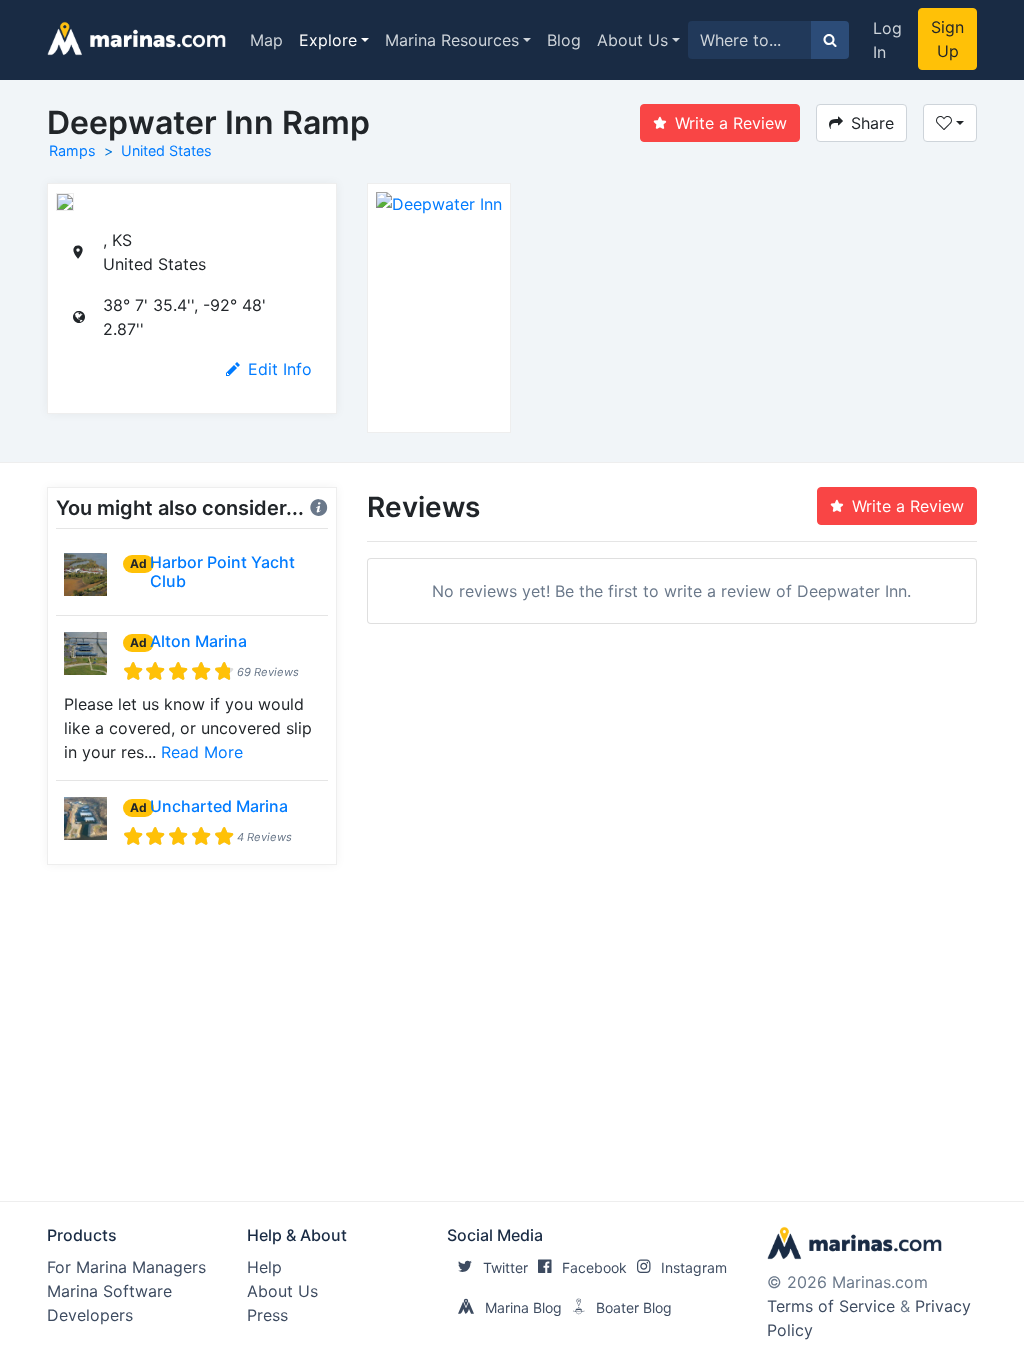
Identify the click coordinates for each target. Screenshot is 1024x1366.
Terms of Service (831, 1306)
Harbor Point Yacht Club (222, 571)
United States (166, 150)
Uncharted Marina (219, 806)
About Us (632, 40)
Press (267, 1315)
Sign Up (947, 39)
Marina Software (109, 1291)
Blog (564, 40)
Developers (90, 1315)
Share (872, 123)
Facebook (594, 1267)
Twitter (505, 1267)
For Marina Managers (126, 1267)
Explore (328, 40)
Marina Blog (523, 1307)
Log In (887, 40)
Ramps (72, 150)
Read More (202, 752)
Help (264, 1267)
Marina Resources (452, 40)
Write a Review (731, 123)
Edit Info (280, 369)
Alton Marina (198, 641)
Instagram (694, 1267)
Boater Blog (634, 1307)
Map (266, 40)
